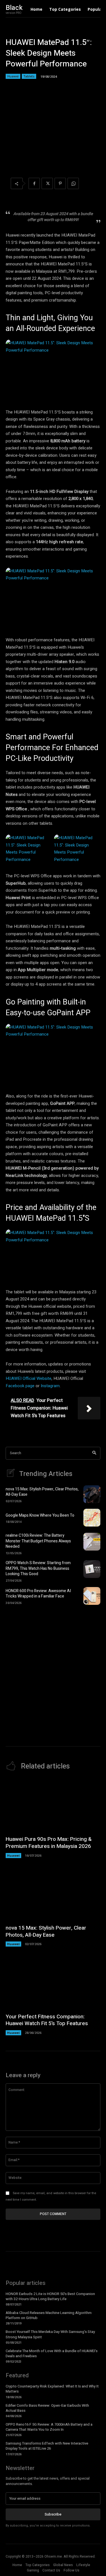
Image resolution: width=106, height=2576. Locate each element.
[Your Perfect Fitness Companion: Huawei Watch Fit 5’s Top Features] (53, 1982)
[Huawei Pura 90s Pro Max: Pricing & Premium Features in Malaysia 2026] (53, 1805)
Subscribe (53, 2514)
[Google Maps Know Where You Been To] (92, 1518)
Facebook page (20, 1386)
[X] (47, 183)
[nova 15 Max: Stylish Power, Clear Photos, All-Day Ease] (92, 1494)
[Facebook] (34, 183)
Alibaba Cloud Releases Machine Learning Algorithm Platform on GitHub (49, 2315)
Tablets (29, 76)
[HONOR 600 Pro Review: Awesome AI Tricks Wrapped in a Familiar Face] (92, 1596)
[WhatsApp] (73, 183)
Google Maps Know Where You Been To (40, 1515)
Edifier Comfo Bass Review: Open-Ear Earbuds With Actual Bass (47, 2408)
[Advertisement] (53, 1668)
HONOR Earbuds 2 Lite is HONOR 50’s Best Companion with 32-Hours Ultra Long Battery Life (50, 2296)
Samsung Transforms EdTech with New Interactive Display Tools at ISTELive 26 (47, 2446)
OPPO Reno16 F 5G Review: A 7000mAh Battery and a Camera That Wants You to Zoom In (49, 2427)
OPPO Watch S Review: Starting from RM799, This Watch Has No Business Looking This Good (38, 1568)
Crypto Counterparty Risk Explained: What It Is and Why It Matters (52, 2389)
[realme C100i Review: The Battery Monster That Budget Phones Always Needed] (92, 1542)
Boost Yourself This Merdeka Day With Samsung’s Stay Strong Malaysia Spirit (50, 2334)
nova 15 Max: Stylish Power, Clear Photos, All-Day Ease (42, 1492)
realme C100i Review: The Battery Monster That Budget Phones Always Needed (38, 1541)
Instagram (50, 1386)
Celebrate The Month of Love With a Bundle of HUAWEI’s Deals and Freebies (52, 2353)
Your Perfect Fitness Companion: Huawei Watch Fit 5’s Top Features (47, 2020)
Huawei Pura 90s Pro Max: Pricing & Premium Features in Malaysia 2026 (49, 1843)
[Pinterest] (60, 183)
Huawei (13, 76)
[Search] (94, 1453)
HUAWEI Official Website (29, 1378)
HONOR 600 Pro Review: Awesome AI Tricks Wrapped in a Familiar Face (38, 1594)
